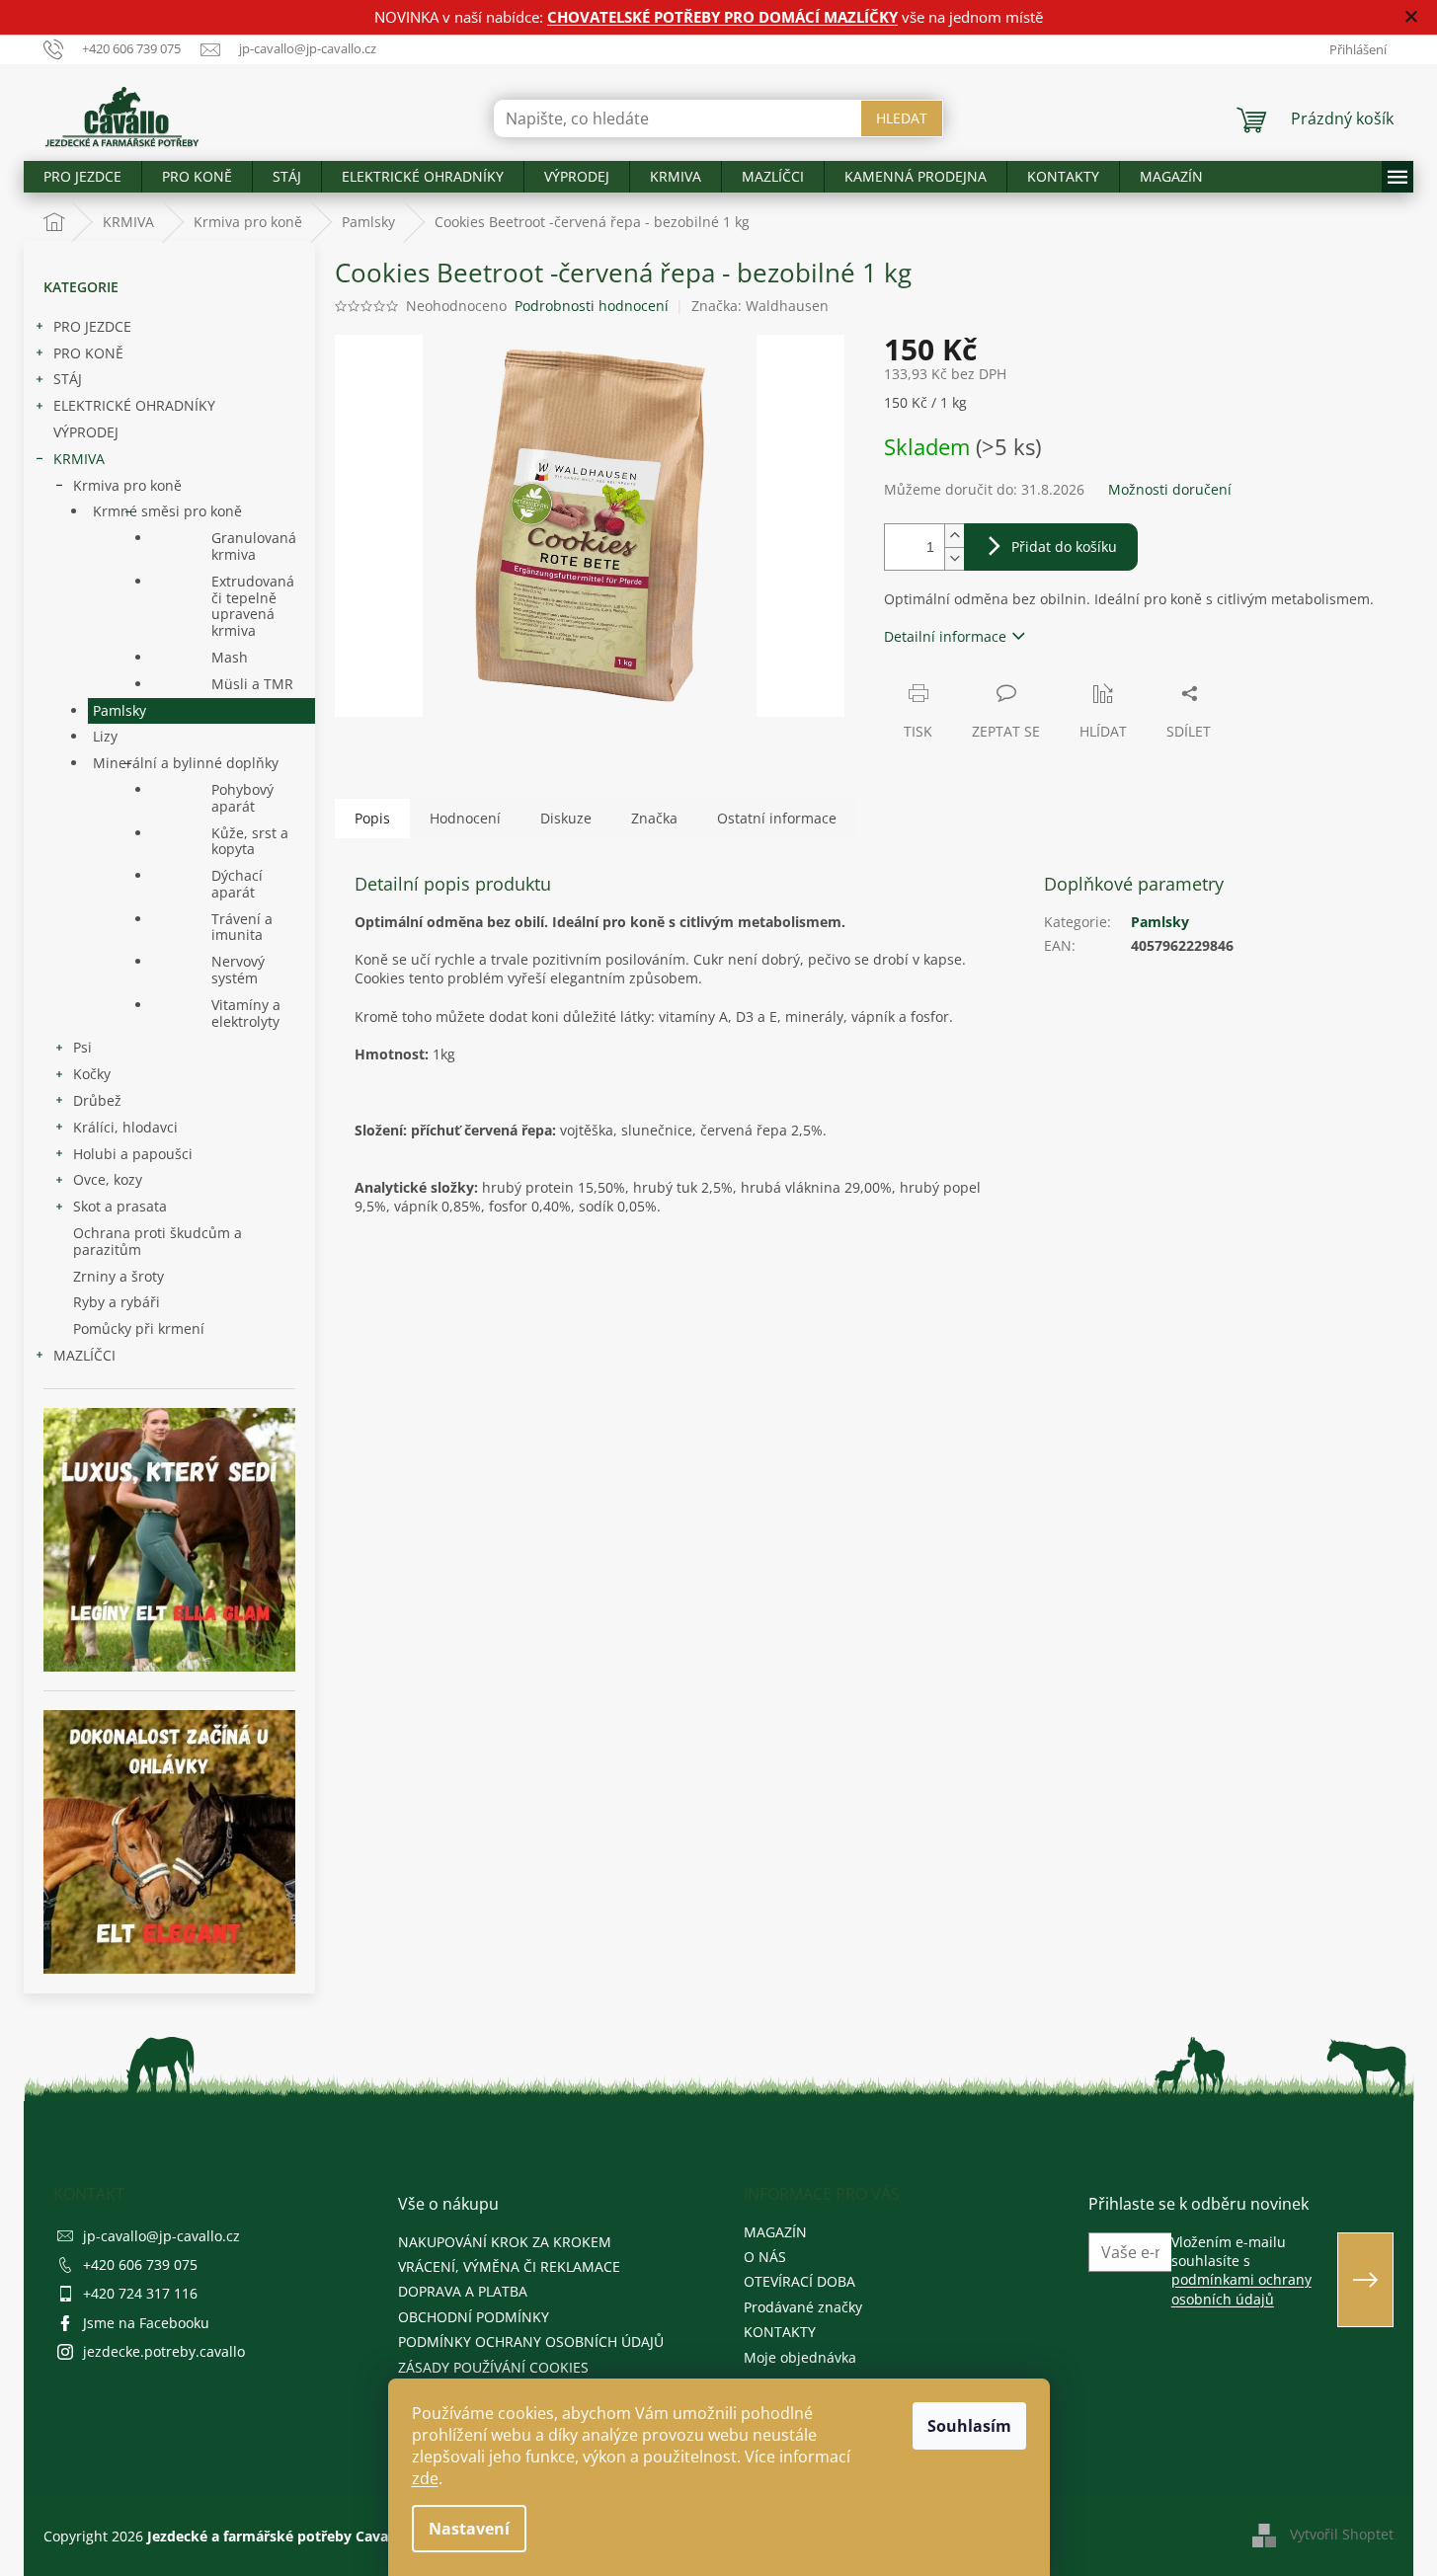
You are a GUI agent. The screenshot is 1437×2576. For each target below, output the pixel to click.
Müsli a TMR (252, 684)
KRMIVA (79, 459)
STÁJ (68, 379)
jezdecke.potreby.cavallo (164, 2351)
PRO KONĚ (88, 353)
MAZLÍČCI (84, 1355)
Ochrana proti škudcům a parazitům (158, 1241)
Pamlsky (120, 710)
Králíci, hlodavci (125, 1127)
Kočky (92, 1074)
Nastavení (469, 2529)
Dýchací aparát (237, 884)
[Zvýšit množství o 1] (954, 536)
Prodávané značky (803, 2307)
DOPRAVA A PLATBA (463, 2291)
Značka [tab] (654, 818)
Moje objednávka (800, 2357)
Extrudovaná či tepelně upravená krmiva (253, 606)
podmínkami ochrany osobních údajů (1241, 2289)
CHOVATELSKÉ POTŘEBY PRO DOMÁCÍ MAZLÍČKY (722, 17)
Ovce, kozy (108, 1179)
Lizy (105, 736)
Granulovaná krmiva (254, 546)
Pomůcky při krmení (139, 1328)
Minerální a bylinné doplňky (186, 763)
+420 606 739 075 (140, 2264)
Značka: (760, 306)
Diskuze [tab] (566, 818)
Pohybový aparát (242, 798)
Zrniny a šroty (119, 1276)
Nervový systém (238, 970)
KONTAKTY (780, 2332)
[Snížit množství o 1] (954, 558)
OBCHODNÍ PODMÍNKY (474, 2317)
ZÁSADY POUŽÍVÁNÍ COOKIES (493, 2367)
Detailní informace (945, 636)
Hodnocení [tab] (465, 818)
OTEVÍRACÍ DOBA (799, 2281)
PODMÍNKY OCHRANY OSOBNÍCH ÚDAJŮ (531, 2342)
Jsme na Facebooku (146, 2323)
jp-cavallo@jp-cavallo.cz (161, 2236)
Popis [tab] (372, 818)
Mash (230, 657)
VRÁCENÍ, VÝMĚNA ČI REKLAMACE (509, 2266)
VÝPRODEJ (86, 432)
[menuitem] (82, 177)
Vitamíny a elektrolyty (246, 1013)
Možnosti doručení (1170, 489)
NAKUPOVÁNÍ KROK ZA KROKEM (505, 2242)
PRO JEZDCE (92, 326)
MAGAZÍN (775, 2232)
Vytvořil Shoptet (1342, 2534)
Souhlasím (969, 2426)
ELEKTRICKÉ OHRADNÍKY (134, 405)
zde (425, 2478)
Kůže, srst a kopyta (250, 841)
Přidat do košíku (1064, 546)
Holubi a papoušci (133, 1154)
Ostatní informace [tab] (777, 818)
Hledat (902, 118)
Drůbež (97, 1100)
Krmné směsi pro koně (167, 511)
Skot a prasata (120, 1206)
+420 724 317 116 (140, 2293)
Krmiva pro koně (127, 485)
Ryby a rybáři (117, 1302)
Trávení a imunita (242, 927)
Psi (82, 1047)
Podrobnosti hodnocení (592, 306)
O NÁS (765, 2257)
